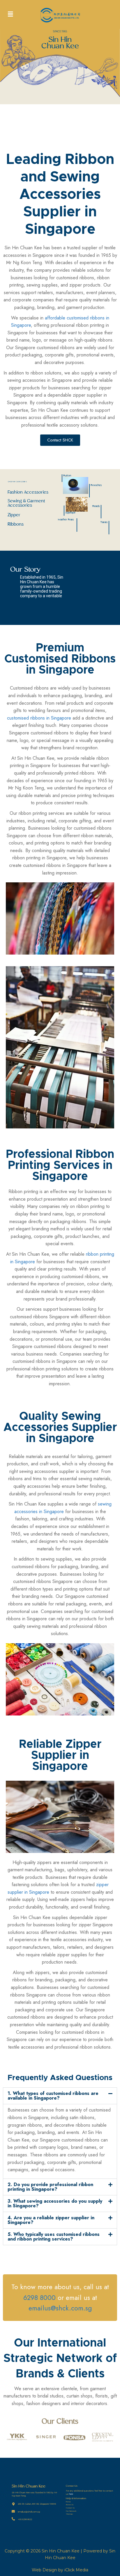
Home (68, 2502)
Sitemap (69, 2514)
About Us (70, 2505)
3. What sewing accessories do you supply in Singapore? (55, 2203)
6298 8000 (39, 2298)
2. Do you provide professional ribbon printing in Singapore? (50, 2187)
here (71, 2494)
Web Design (44, 2570)
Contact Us (70, 2508)
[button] (10, 14)
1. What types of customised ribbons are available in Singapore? (53, 2096)
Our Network (71, 2511)
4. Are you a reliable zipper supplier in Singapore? (51, 2220)
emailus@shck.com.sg (60, 2308)
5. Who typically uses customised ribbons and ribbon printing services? (54, 2237)
